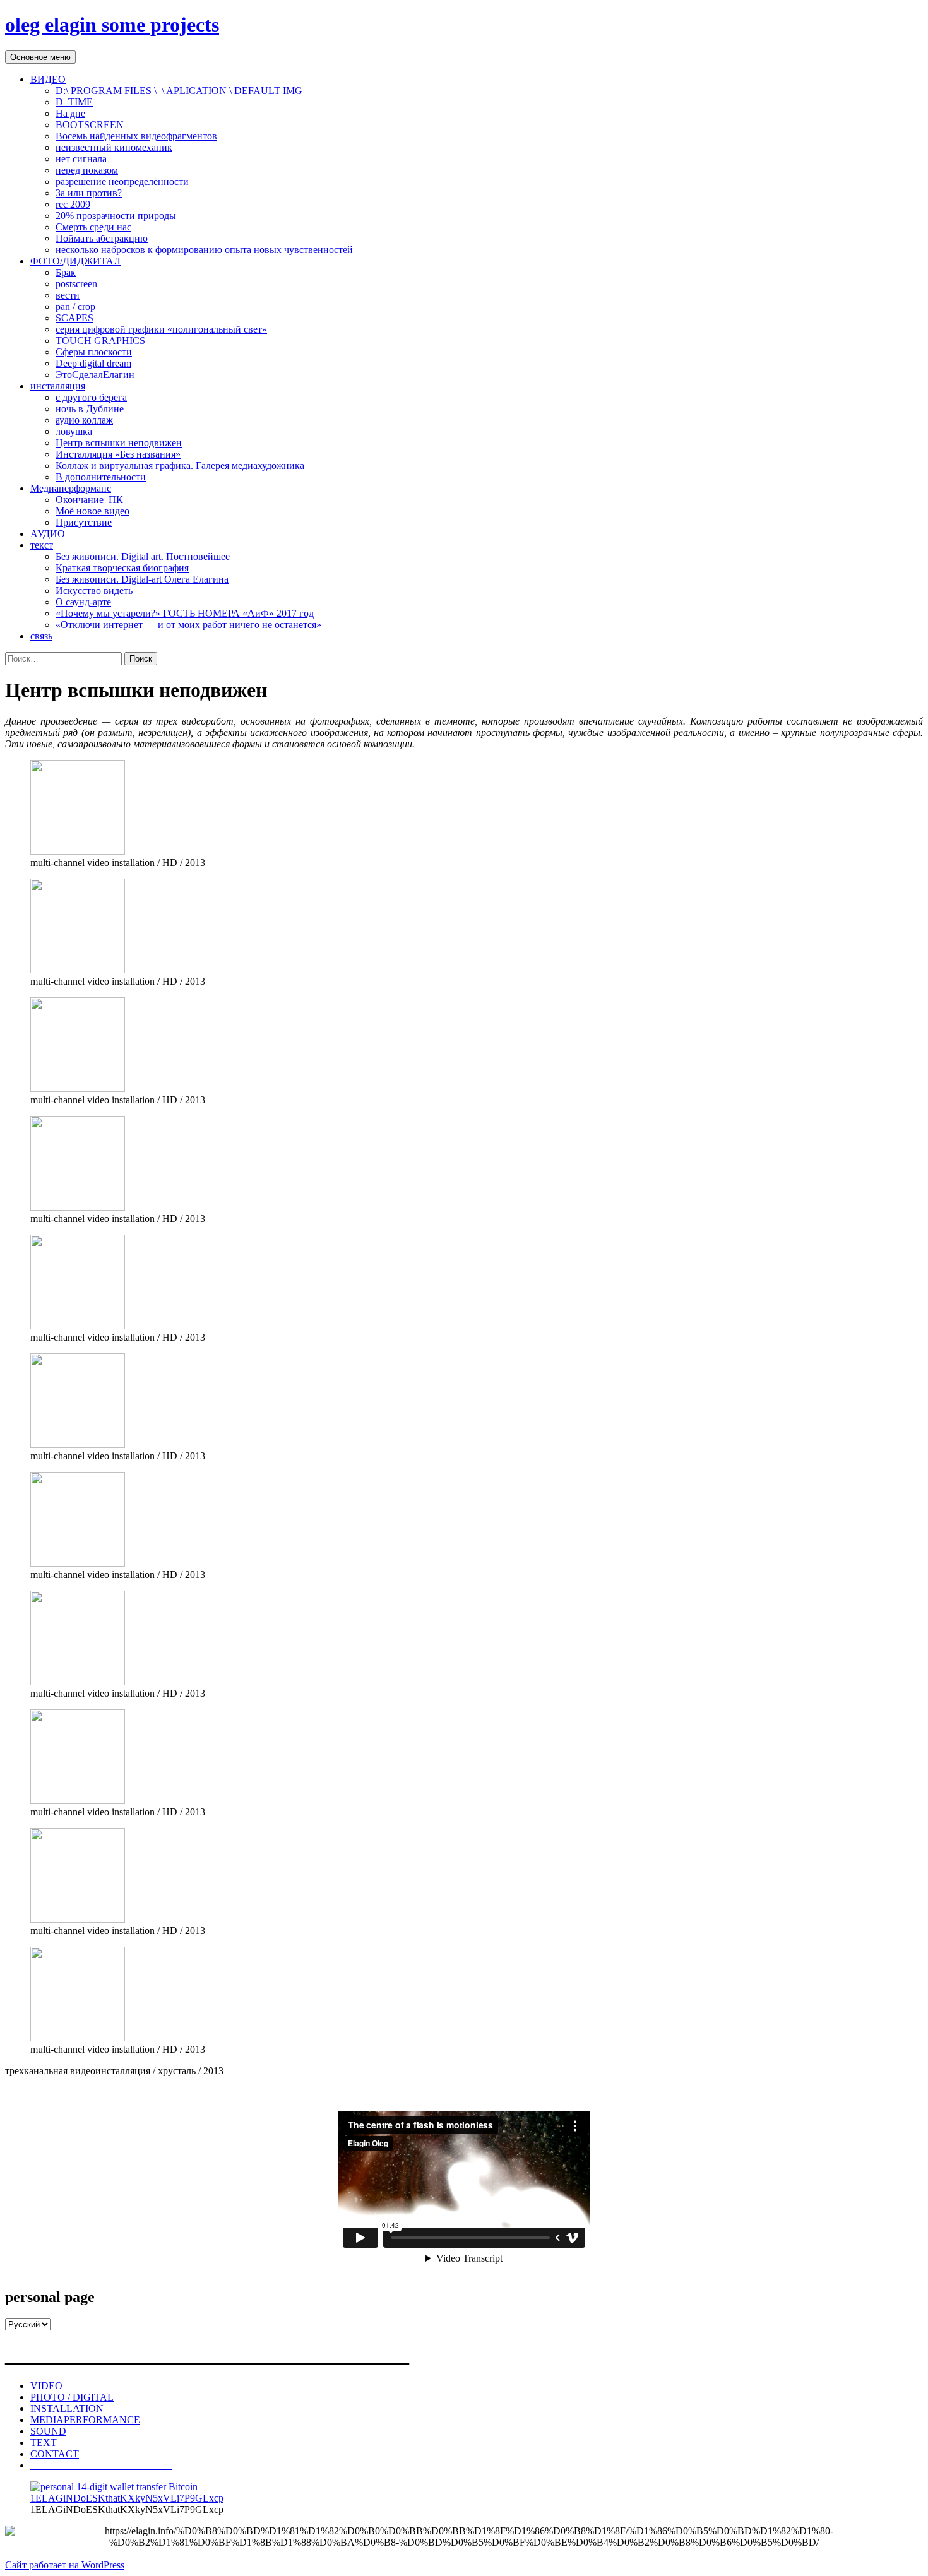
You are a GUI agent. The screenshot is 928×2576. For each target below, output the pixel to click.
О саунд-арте (83, 602)
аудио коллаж (84, 420)
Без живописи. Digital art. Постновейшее (143, 556)
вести (68, 295)
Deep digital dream (93, 363)
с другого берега (91, 397)
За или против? (89, 193)
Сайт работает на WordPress (65, 2565)
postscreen (76, 284)
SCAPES (74, 318)
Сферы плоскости (94, 352)
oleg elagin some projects (112, 25)
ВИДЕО (48, 79)
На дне (70, 113)
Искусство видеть (94, 591)
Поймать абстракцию (102, 238)
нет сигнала (81, 159)
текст (42, 545)
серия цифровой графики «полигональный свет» (161, 329)
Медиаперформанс (71, 488)
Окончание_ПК (89, 500)
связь (41, 636)
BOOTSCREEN (90, 125)
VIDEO (46, 2386)
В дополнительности (101, 477)
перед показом (87, 170)
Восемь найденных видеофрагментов (136, 136)
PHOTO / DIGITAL (72, 2397)
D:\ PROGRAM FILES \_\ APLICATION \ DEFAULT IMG (179, 91)
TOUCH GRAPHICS (100, 341)
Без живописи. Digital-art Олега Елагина (142, 579)
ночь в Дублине (90, 409)
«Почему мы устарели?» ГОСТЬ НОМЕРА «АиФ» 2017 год (185, 613)
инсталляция (58, 386)
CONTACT (55, 2454)
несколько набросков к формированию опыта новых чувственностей (204, 250)
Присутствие (84, 522)
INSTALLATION (67, 2408)
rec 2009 (73, 204)
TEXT (44, 2442)
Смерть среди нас (93, 227)
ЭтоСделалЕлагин (95, 375)
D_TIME (74, 102)
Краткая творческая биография (122, 568)
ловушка (74, 431)
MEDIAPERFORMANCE (85, 2420)
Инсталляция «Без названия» (118, 454)
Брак (66, 272)
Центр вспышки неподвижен (119, 443)
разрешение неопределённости (122, 181)
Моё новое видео (92, 511)
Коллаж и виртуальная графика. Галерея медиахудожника (180, 466)
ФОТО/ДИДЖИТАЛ (75, 261)
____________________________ (101, 2465)
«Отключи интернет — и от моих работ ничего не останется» (188, 625)
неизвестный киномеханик (114, 147)
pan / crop (75, 306)
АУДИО (48, 534)
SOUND (48, 2431)
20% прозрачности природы (116, 216)
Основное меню (40, 57)
